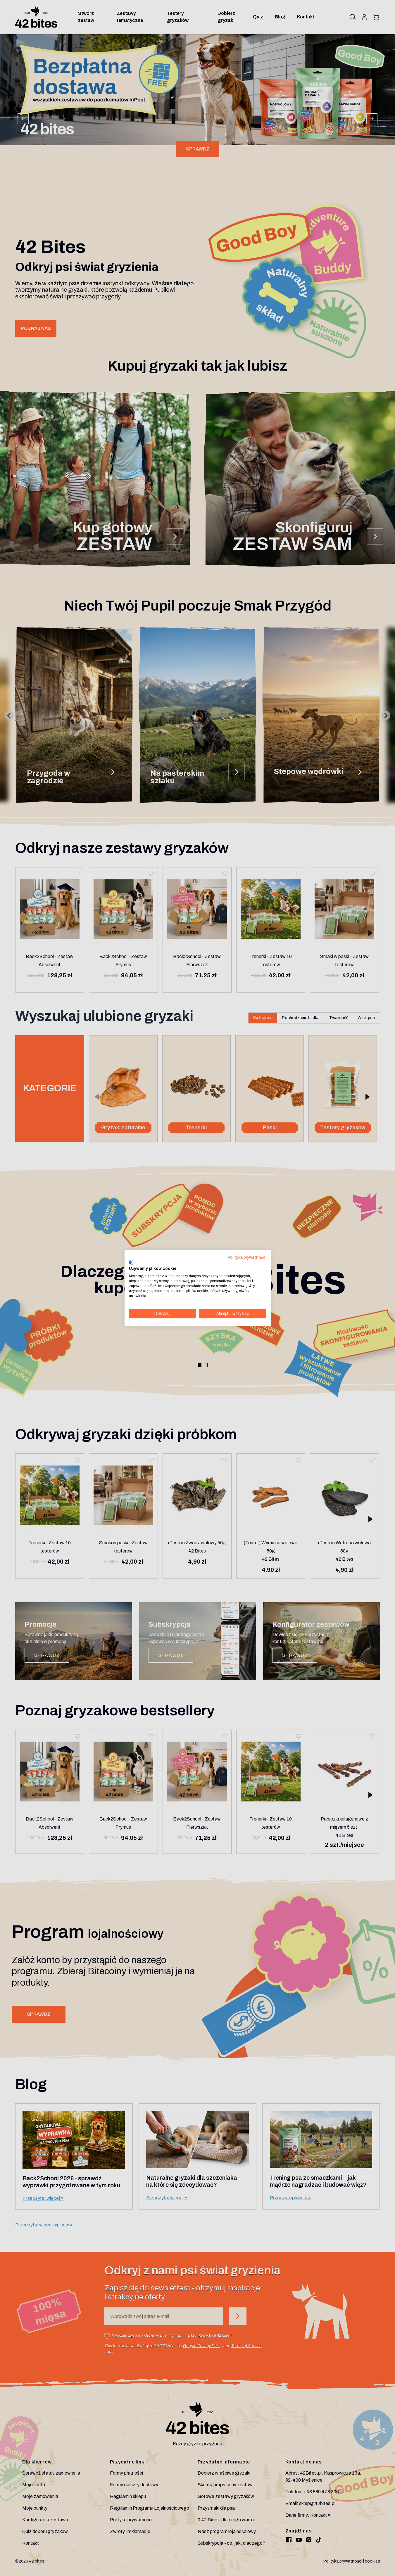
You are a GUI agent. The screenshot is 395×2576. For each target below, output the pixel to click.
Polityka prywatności (247, 1257)
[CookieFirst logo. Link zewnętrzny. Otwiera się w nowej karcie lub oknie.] (131, 1262)
